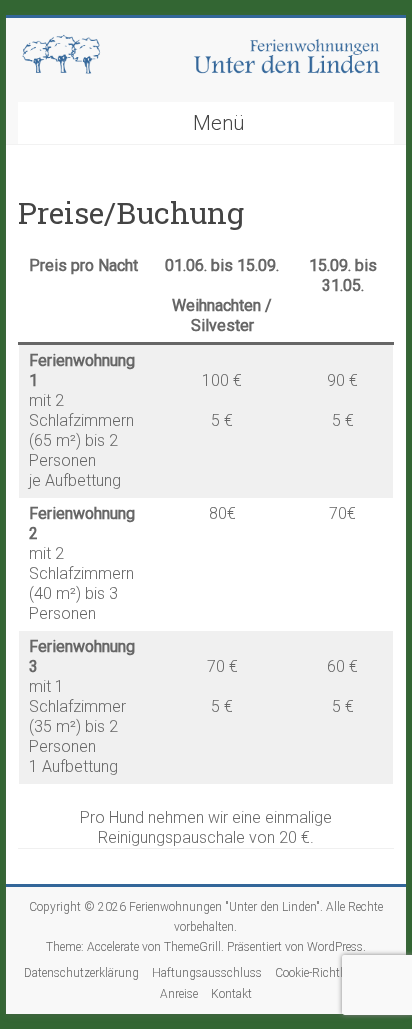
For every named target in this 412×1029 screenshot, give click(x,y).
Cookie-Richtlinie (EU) (331, 973)
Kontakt (231, 994)
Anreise (179, 994)
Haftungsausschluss (207, 973)
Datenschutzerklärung (81, 973)
